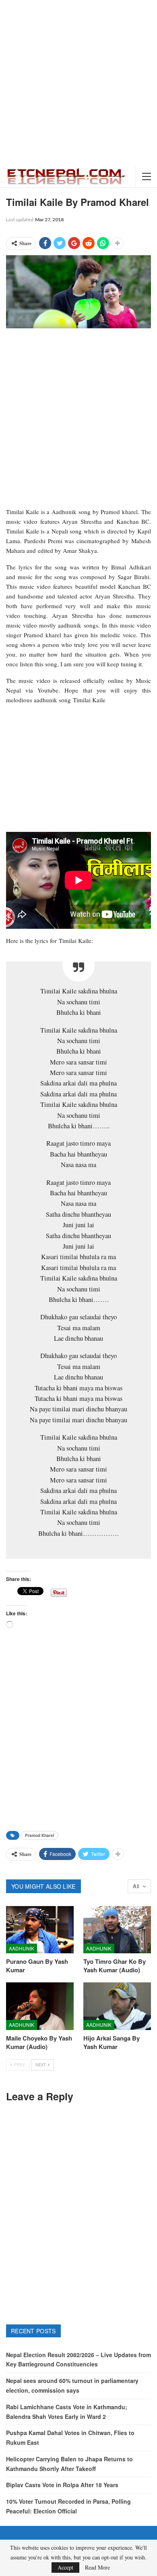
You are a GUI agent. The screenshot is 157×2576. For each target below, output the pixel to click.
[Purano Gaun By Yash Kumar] (40, 1930)
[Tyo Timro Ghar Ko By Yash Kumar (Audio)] (117, 1930)
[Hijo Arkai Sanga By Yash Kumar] (117, 2006)
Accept (65, 2567)
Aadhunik (22, 1948)
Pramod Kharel (40, 1835)
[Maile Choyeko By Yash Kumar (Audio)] (40, 2006)
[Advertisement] (78, 83)
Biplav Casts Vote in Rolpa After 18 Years (62, 2485)
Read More (97, 2568)
